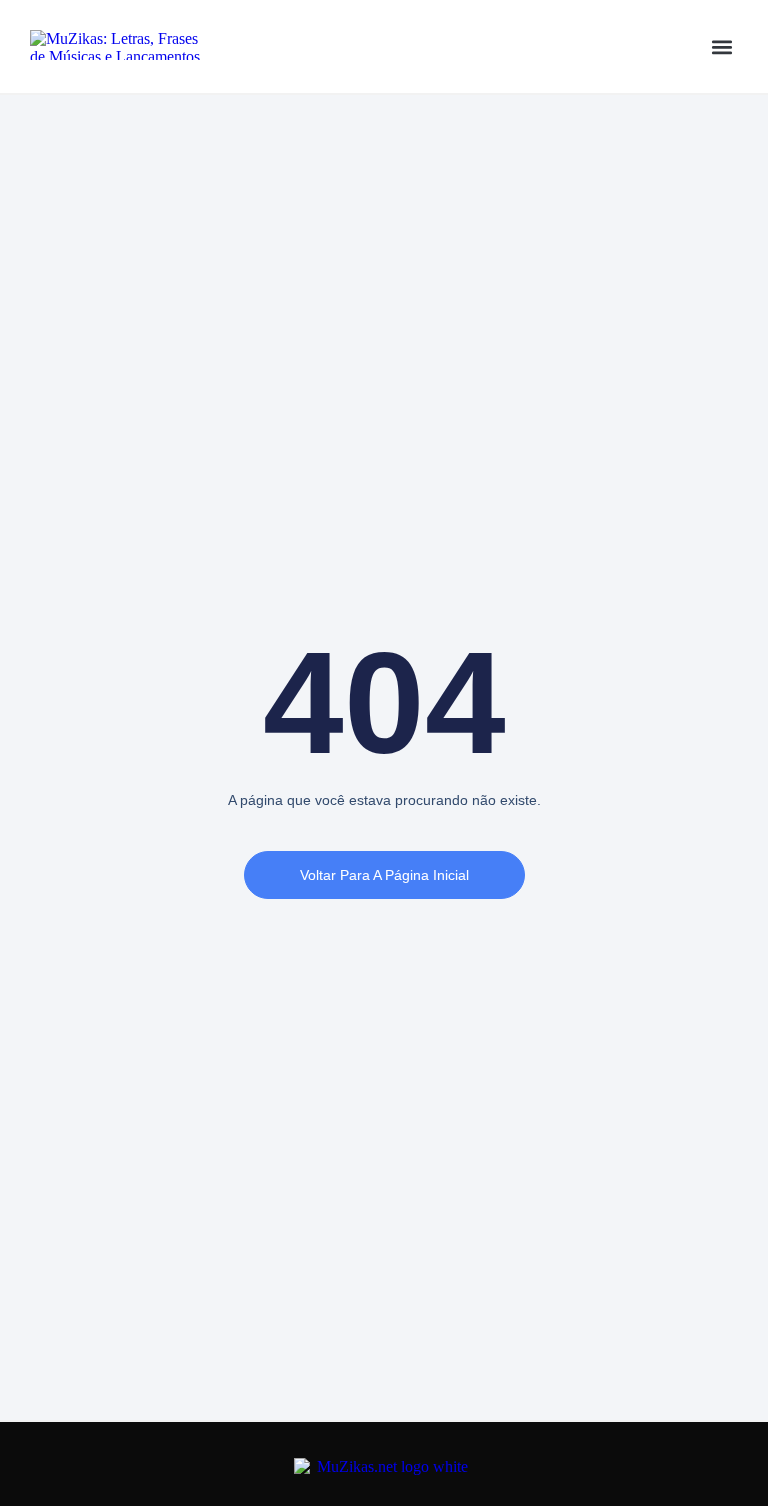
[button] (721, 46)
